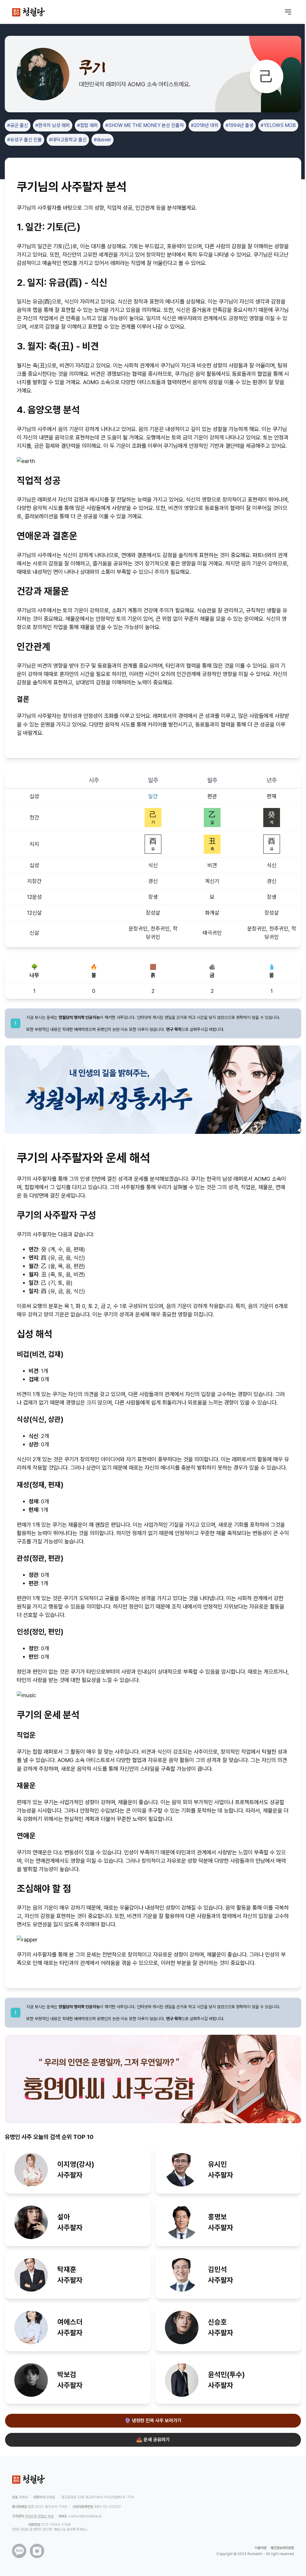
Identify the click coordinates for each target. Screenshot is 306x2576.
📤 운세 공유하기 (153, 2440)
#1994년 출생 (240, 125)
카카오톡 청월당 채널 (39, 2516)
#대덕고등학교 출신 (68, 140)
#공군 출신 (18, 125)
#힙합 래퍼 (88, 125)
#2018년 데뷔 (205, 125)
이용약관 (261, 2548)
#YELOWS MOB (278, 125)
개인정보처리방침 (282, 2548)
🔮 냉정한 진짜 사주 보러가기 (153, 2421)
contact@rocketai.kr (85, 2516)
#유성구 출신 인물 (25, 140)
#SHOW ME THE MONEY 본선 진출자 (144, 125)
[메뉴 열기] (288, 12)
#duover (102, 140)
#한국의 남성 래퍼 (53, 125)
